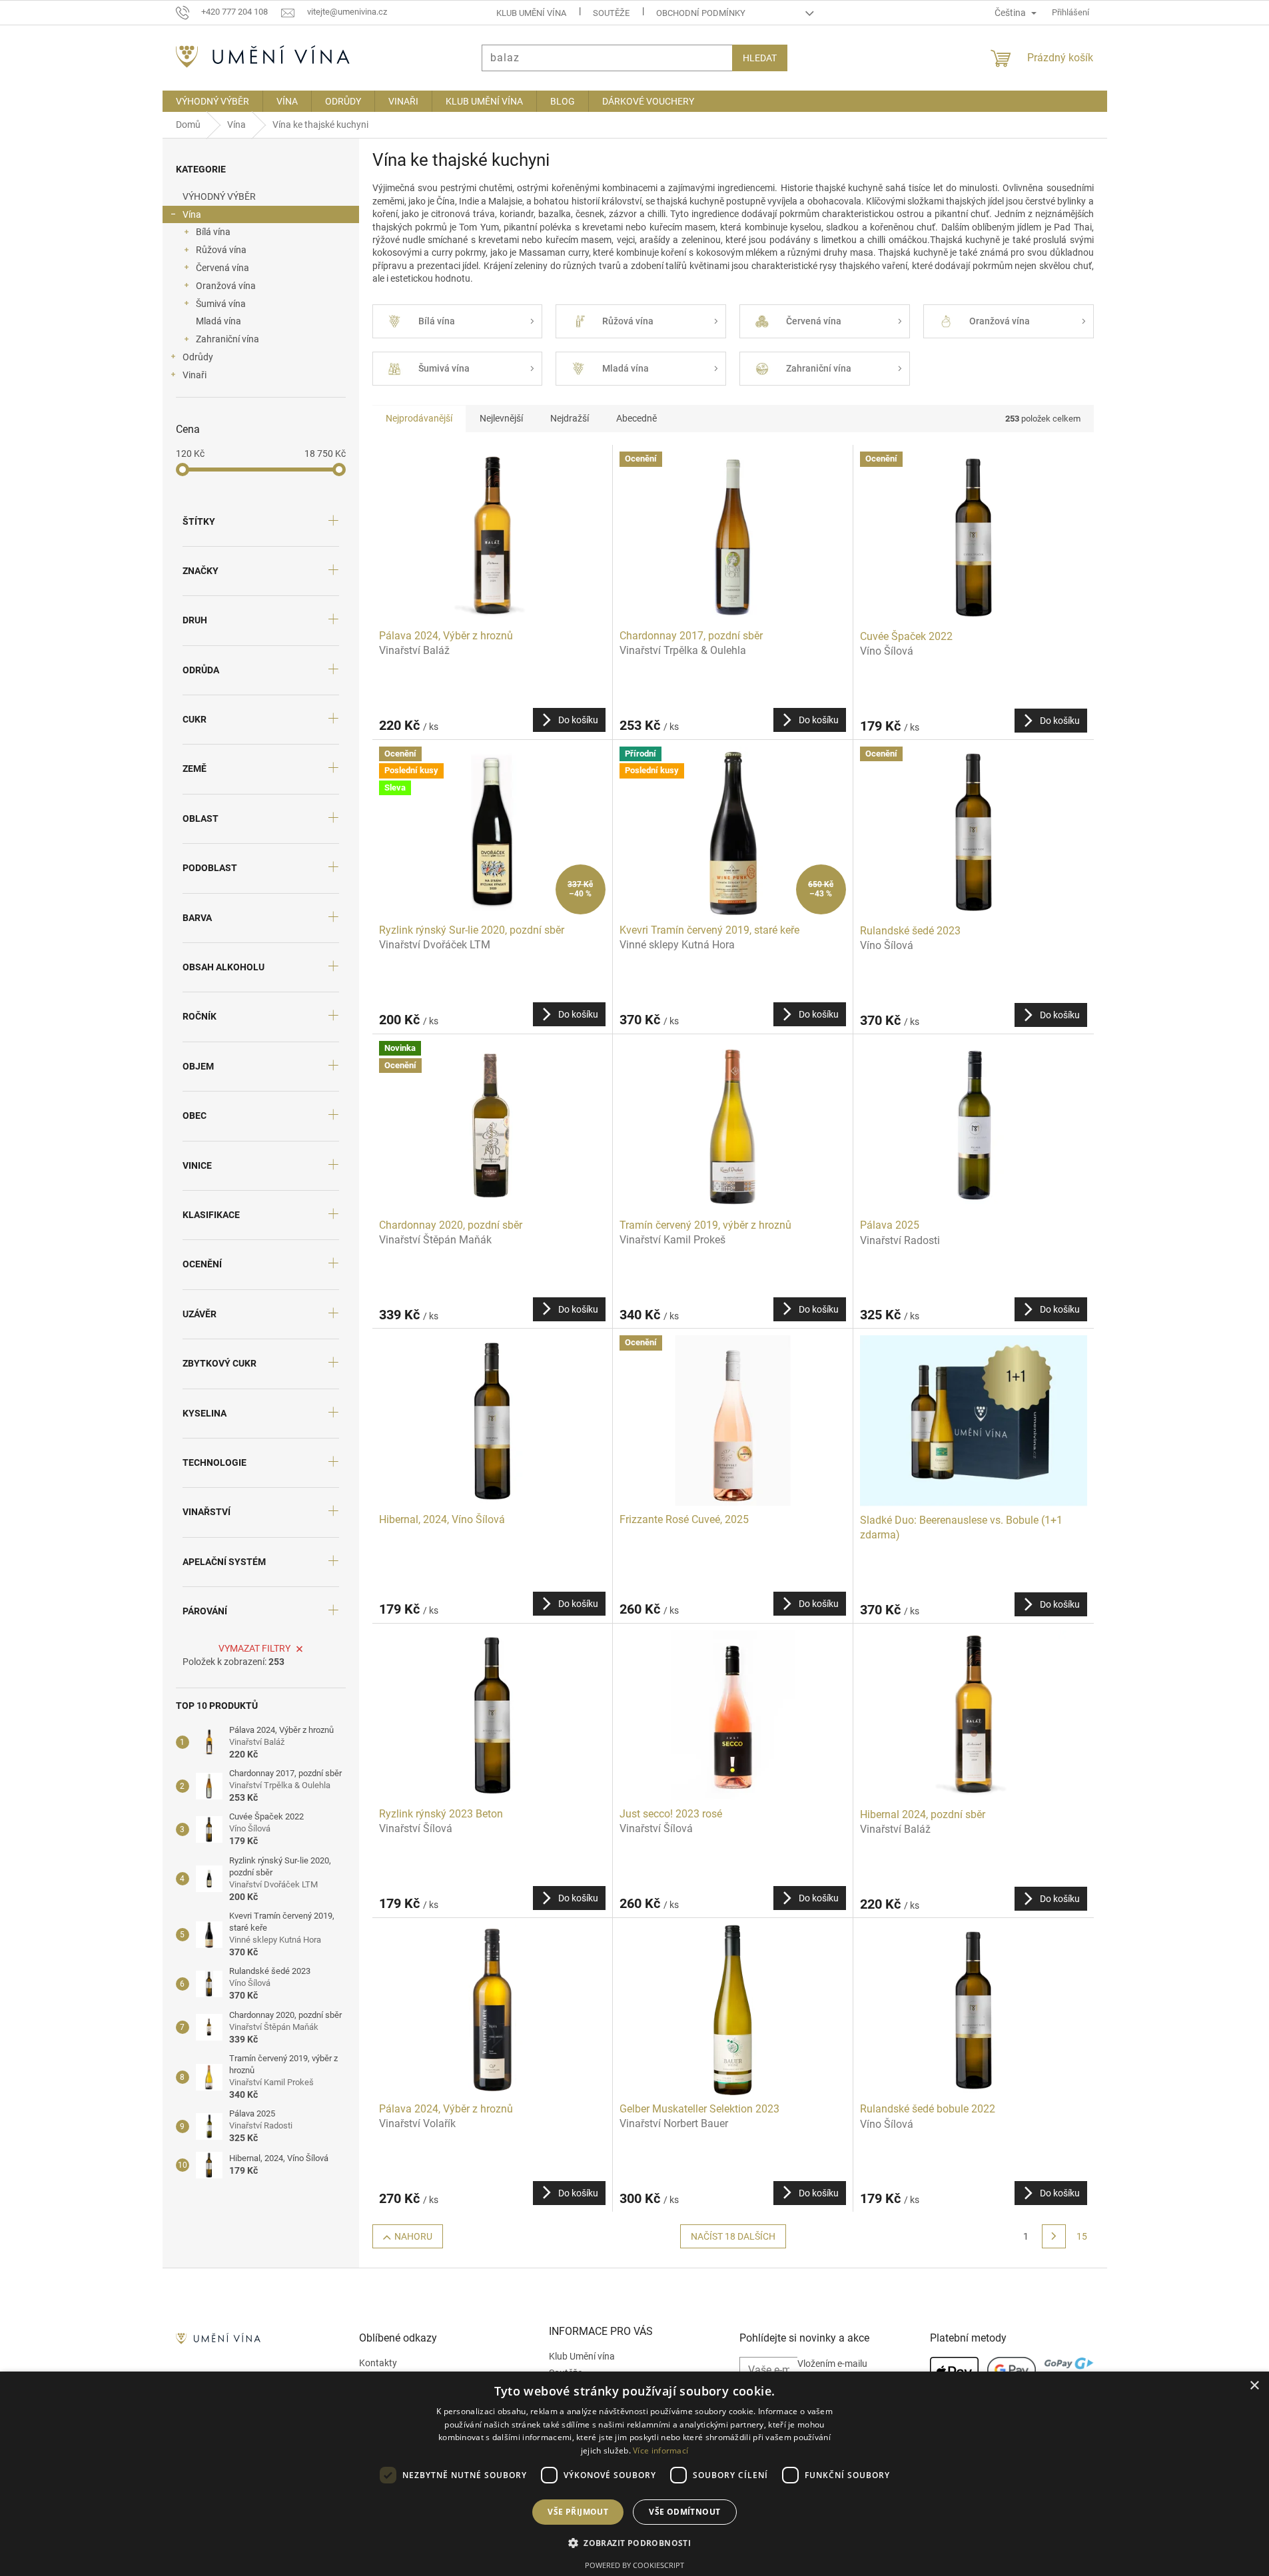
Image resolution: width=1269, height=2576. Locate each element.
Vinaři (195, 375)
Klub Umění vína (531, 13)
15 (1082, 2236)
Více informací (660, 2450)
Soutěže (611, 13)
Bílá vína (213, 232)
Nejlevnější (501, 418)
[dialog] (634, 2474)
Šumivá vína (221, 304)
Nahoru (413, 2236)
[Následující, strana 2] (1054, 2236)
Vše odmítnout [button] (684, 2512)
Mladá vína (218, 321)
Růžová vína (221, 250)
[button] (634, 2543)
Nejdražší (570, 418)
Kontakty (378, 2363)
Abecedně (636, 418)
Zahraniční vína (227, 339)
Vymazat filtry (254, 1648)
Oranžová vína (226, 286)
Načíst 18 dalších (733, 2236)
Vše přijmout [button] (578, 2512)
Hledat (760, 58)
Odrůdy (198, 357)
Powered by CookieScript (634, 2565)
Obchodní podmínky (701, 13)
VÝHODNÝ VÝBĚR (219, 196)
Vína (192, 214)
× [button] (1254, 2386)
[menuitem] (212, 101)
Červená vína (222, 268)
